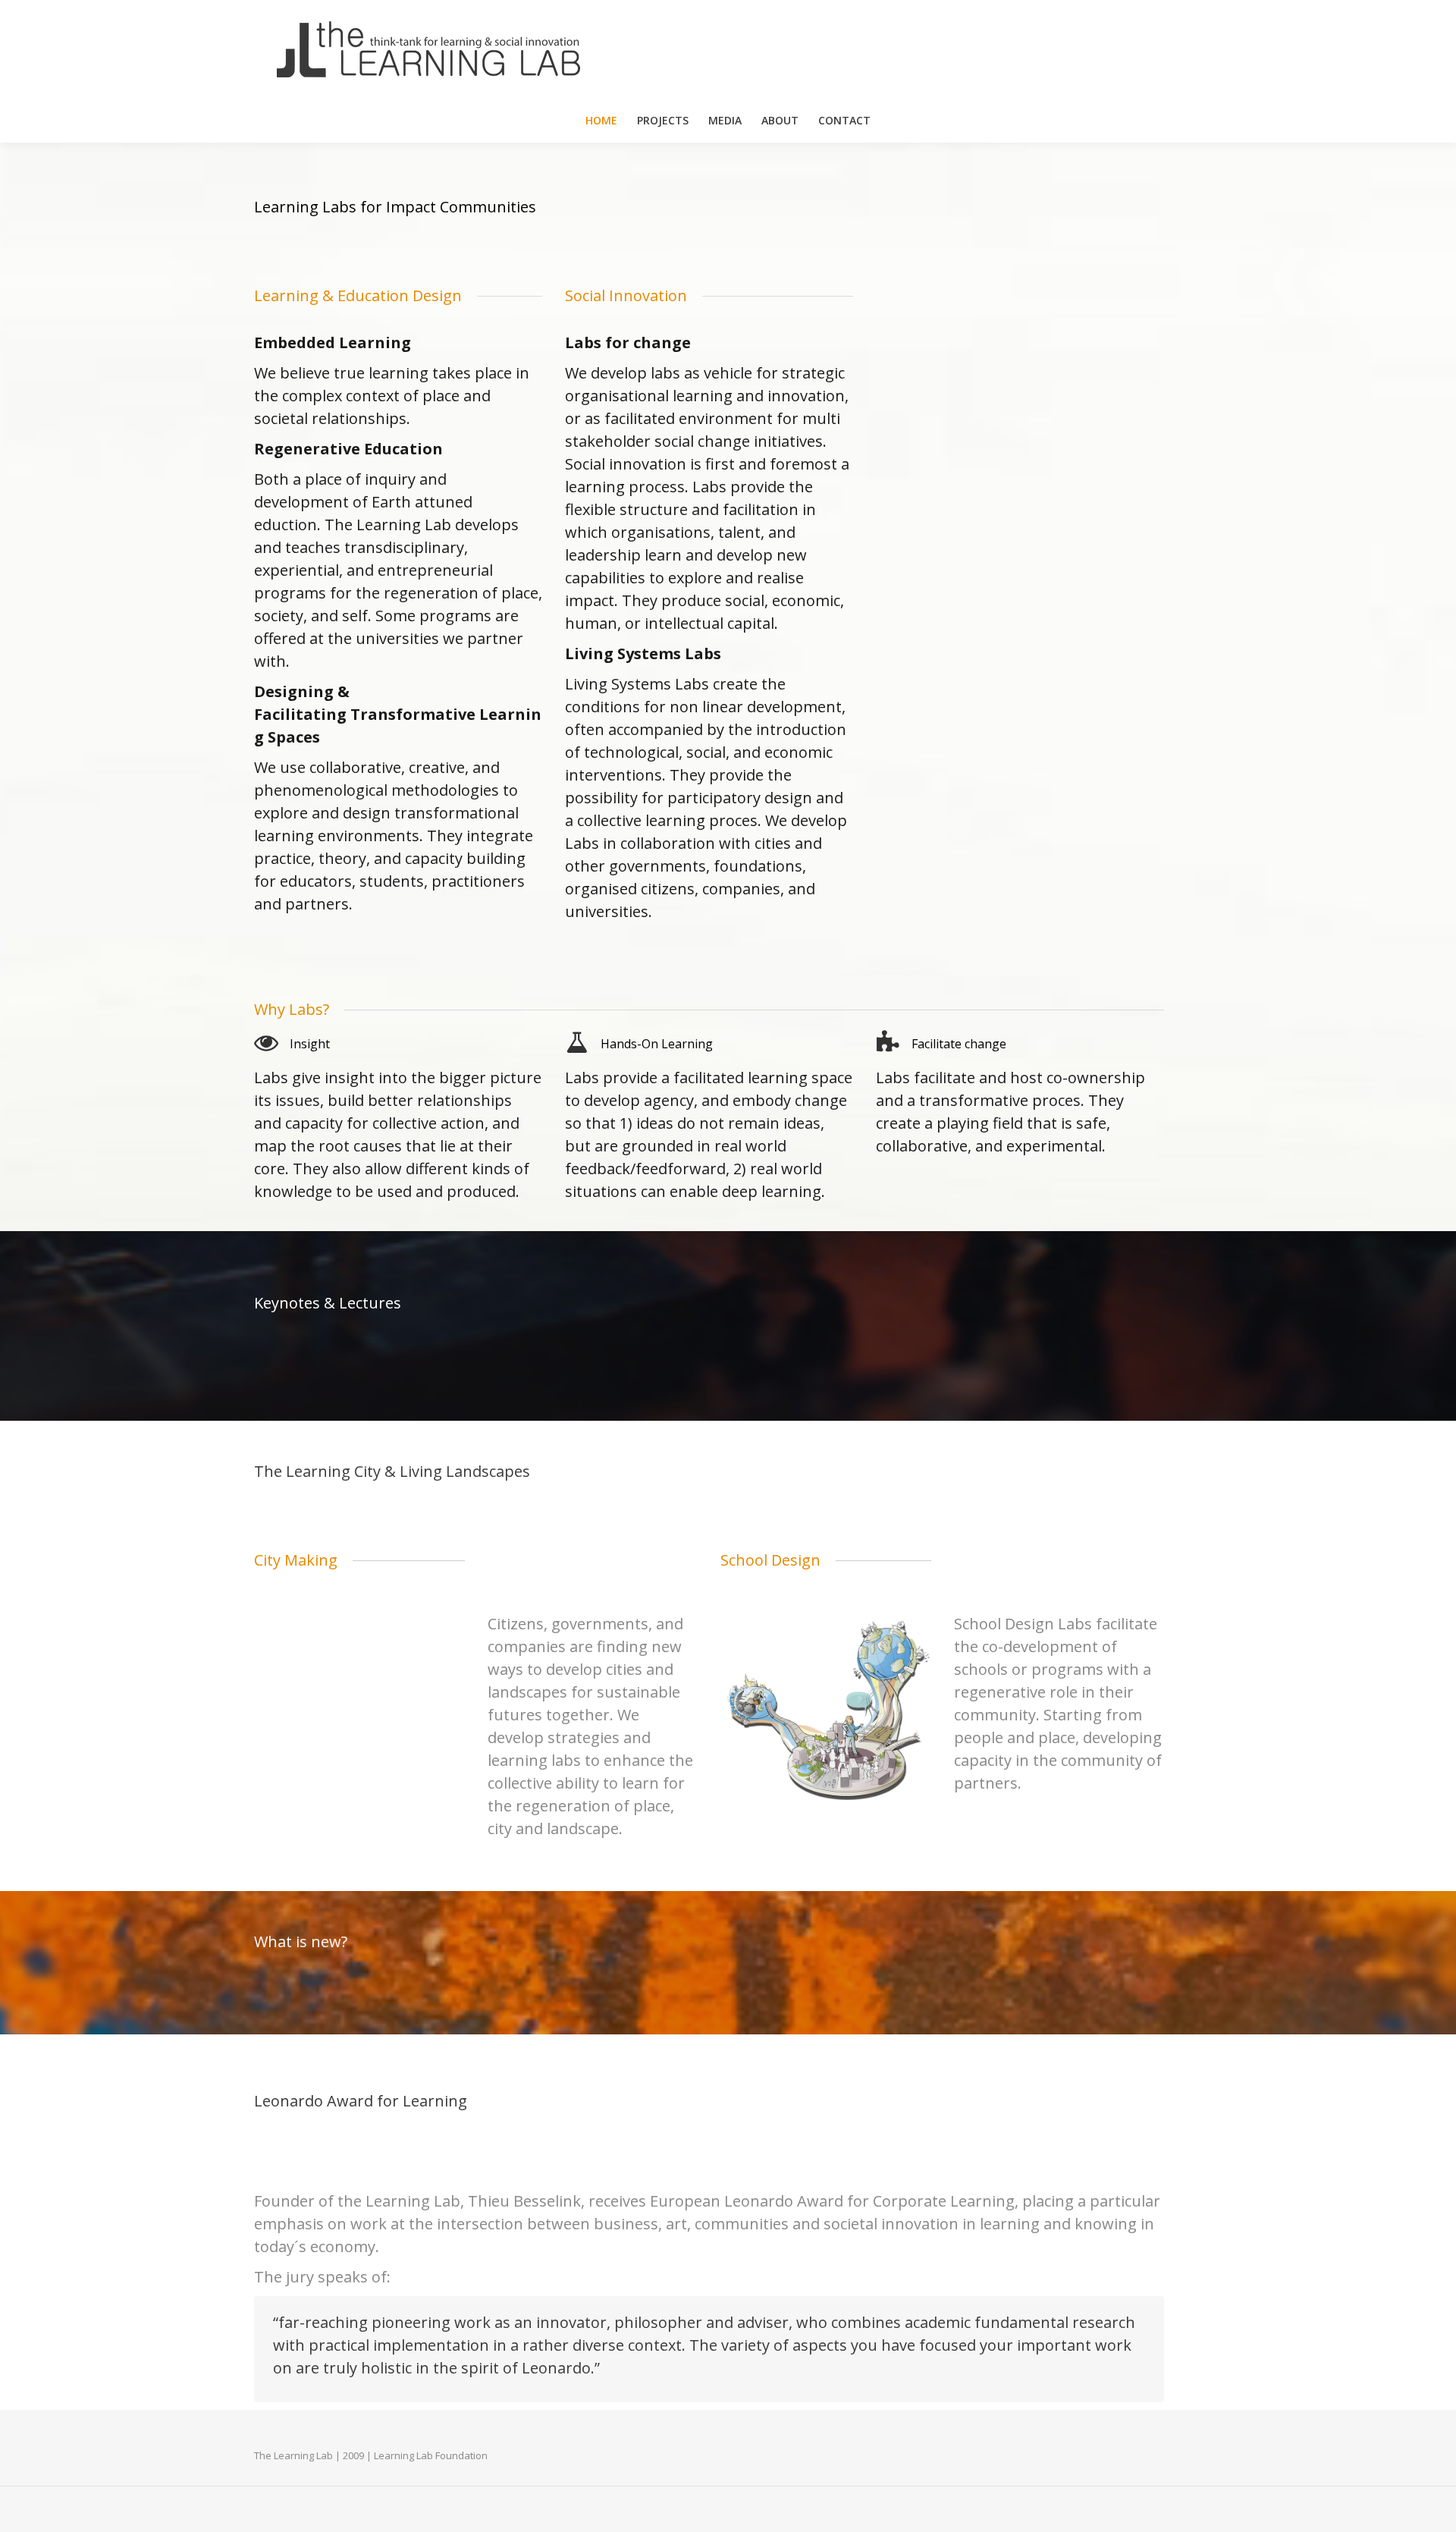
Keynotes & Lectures (328, 1303)
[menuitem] (601, 121)
